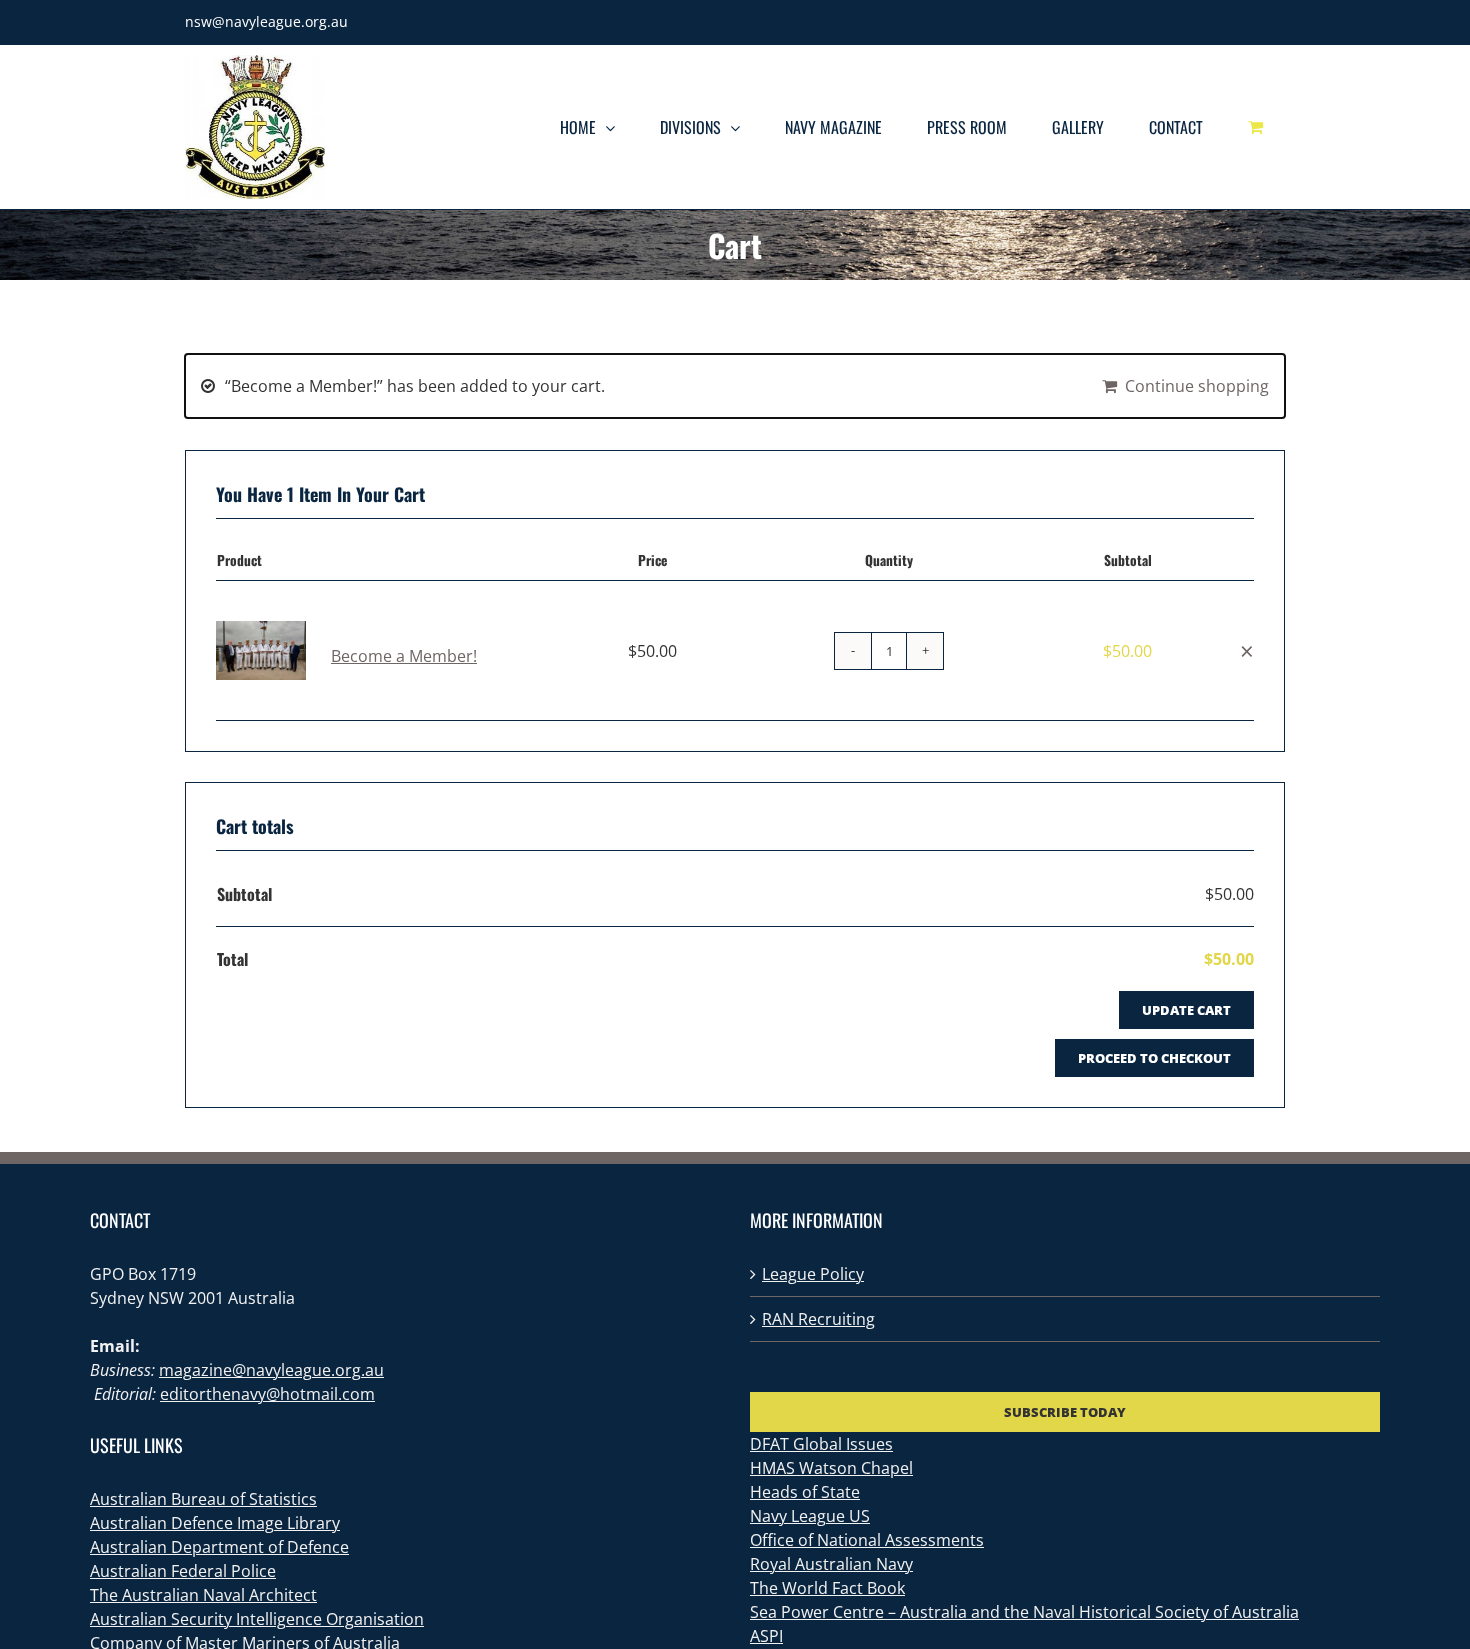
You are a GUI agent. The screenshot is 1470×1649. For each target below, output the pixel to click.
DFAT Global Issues (821, 1444)
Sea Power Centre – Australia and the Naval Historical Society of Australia (1024, 1612)
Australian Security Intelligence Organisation (257, 1619)
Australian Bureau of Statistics (203, 1499)
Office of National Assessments (867, 1540)
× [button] (1247, 650)
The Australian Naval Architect (203, 1595)
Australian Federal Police (183, 1571)
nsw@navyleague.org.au (266, 21)
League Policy (813, 1274)
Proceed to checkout (1154, 1058)
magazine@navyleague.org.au (271, 1370)
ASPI (766, 1636)
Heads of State (805, 1492)
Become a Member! (404, 656)
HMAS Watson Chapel (831, 1468)
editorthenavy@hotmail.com (267, 1394)
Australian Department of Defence (219, 1547)
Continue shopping (1197, 386)
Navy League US (810, 1516)
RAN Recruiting (818, 1319)
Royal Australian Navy (831, 1564)
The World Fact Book (827, 1588)
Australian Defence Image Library (215, 1523)
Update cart (1186, 1010)
